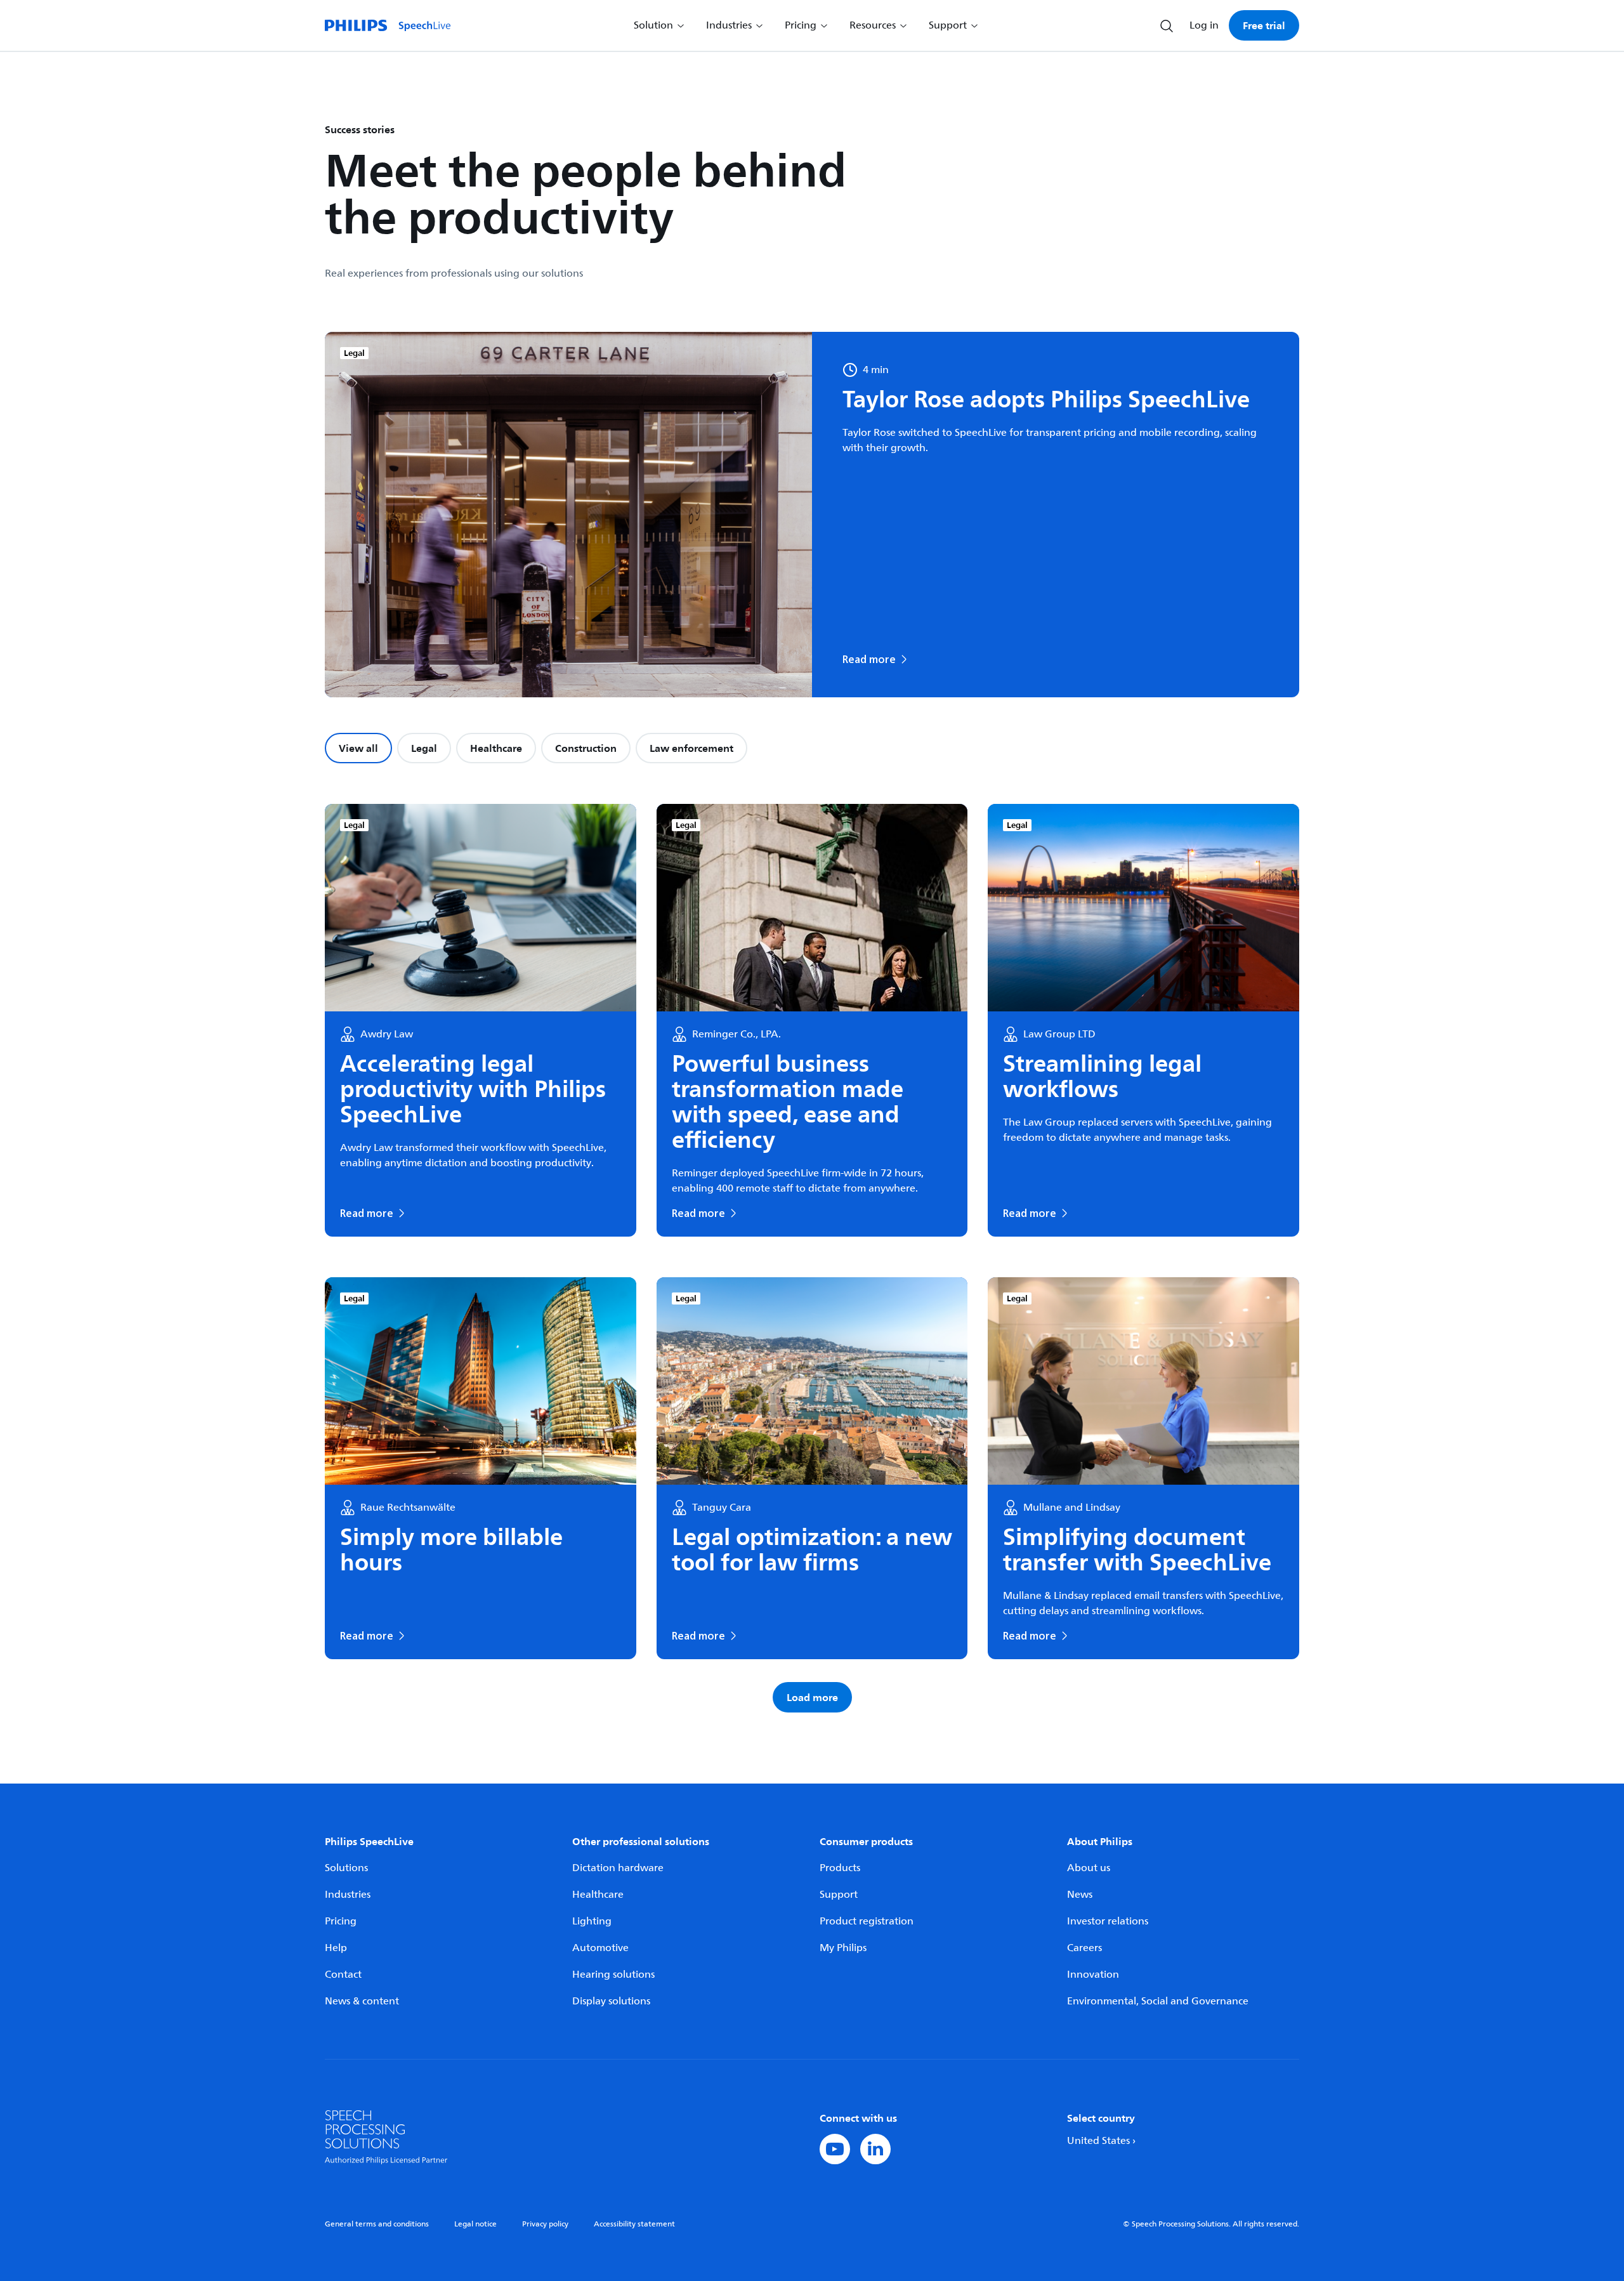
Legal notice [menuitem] (475, 2224)
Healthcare (496, 748)
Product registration (867, 1921)
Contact (343, 1975)
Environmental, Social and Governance (1158, 2001)
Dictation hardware (618, 1868)
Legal (424, 748)
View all (358, 748)
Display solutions (611, 2001)
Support (839, 1895)
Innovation (1093, 1975)
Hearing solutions (613, 1975)
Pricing (341, 1921)
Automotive (600, 1948)
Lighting (592, 1921)
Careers (1084, 1948)
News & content (362, 2001)
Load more (812, 1697)
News (1080, 1895)
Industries (348, 1895)
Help (336, 1948)
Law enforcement (691, 748)
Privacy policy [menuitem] (545, 2224)
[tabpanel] (812, 1258)
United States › (1101, 2141)
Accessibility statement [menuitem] (634, 2224)
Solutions (346, 1868)
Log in (1204, 25)
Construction (586, 748)
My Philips (843, 1948)
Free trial (1264, 25)
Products (840, 1868)
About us (1089, 1868)
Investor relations (1108, 1921)
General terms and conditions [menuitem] (377, 2224)
